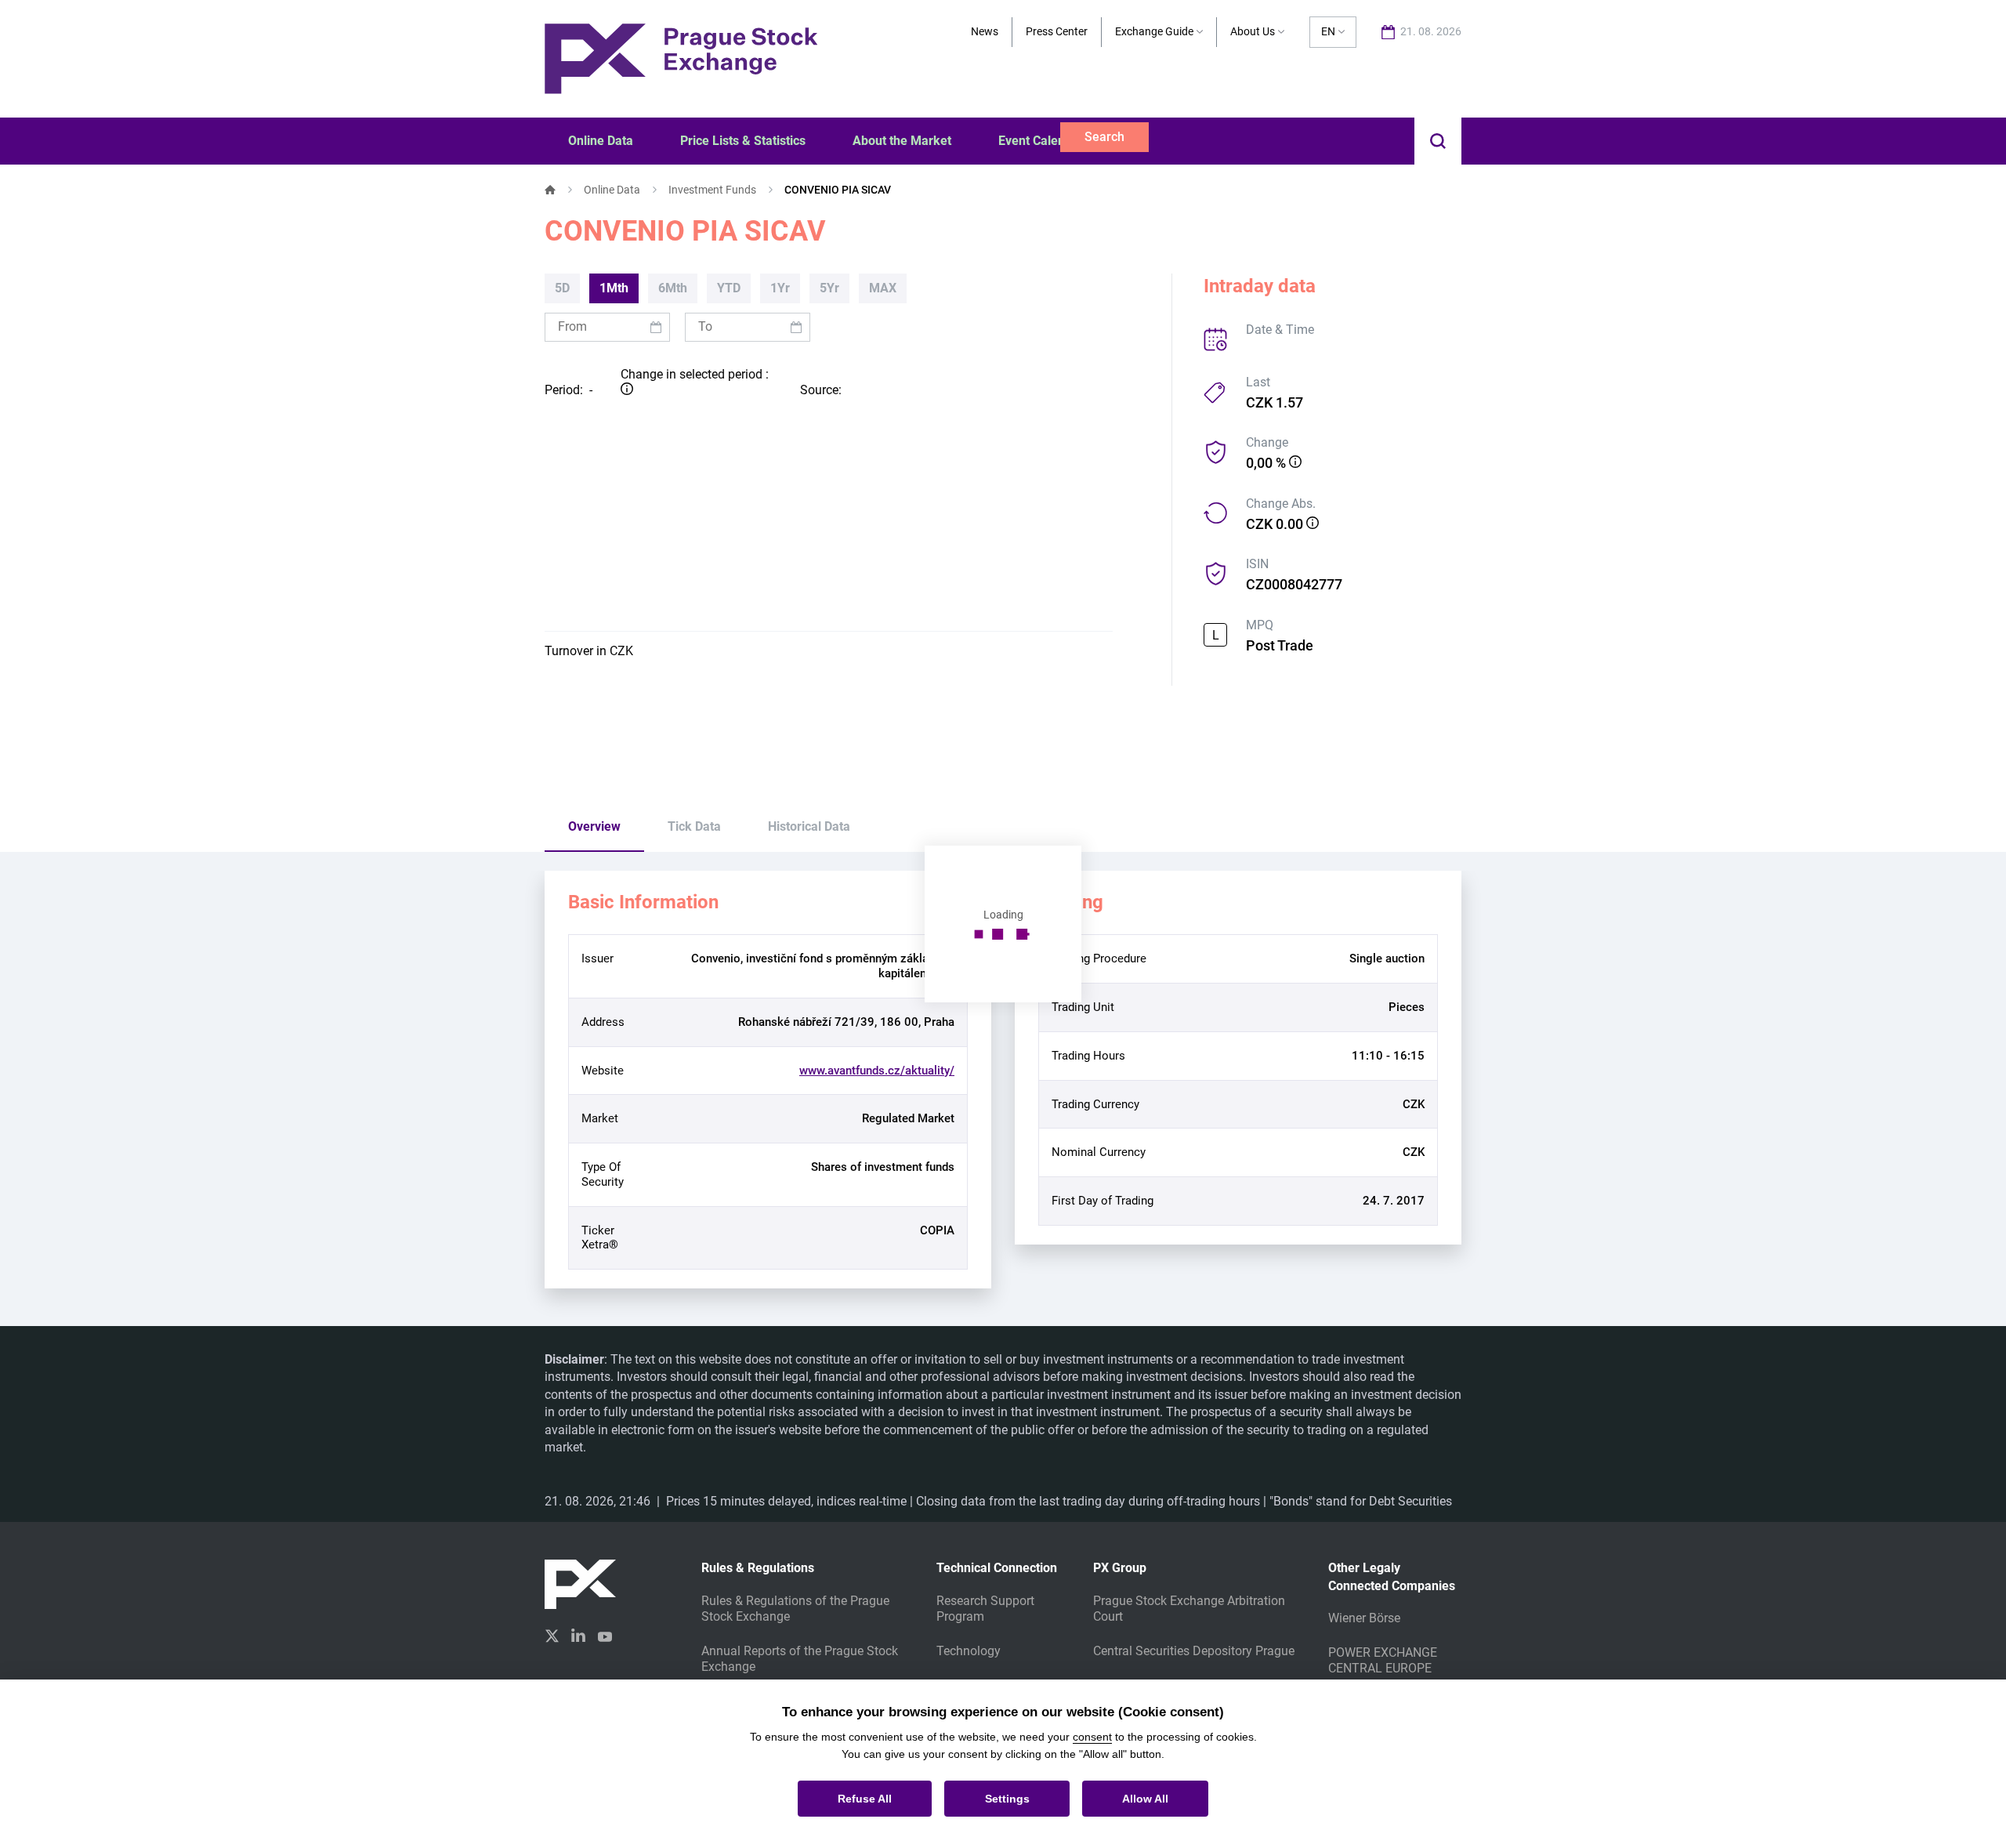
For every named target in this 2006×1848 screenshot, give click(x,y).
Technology (969, 1651)
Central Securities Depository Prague (1194, 1651)
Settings (1007, 1799)
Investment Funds (712, 190)
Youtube (605, 1635)
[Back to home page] (681, 58)
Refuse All (865, 1799)
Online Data (612, 190)
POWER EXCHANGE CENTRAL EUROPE (1383, 1660)
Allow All (1145, 1799)
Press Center (1057, 31)
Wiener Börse (1364, 1618)
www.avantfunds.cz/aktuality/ (877, 1071)
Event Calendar (1041, 141)
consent (1092, 1737)
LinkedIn (578, 1635)
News (985, 31)
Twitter (552, 1636)
